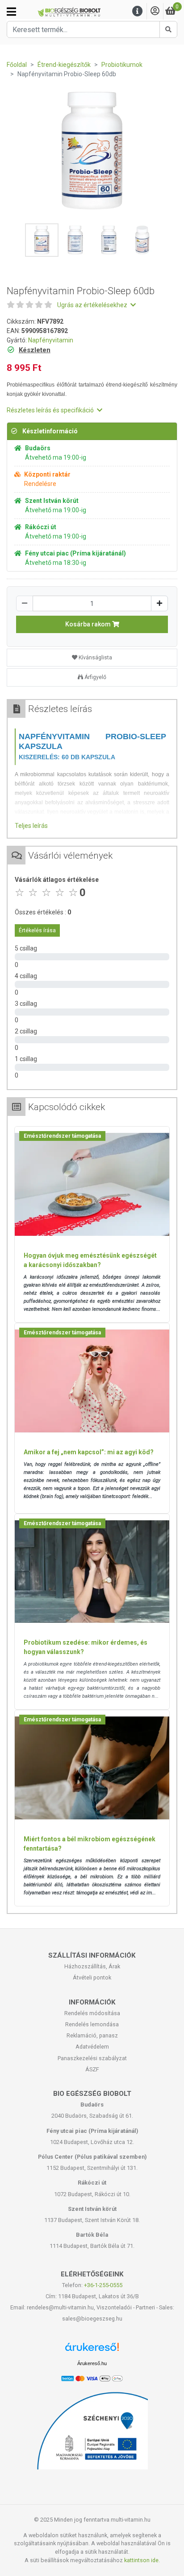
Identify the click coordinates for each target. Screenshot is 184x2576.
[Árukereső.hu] (92, 2350)
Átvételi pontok (92, 1977)
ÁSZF (92, 2069)
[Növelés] (159, 603)
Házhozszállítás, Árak (92, 1966)
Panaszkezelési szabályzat (92, 2058)
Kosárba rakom (89, 624)
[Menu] (138, 11)
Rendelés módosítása (92, 2013)
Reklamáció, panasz (92, 2035)
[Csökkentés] (25, 603)
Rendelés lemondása (92, 2024)
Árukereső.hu (92, 2363)
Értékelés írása (37, 930)
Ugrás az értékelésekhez (93, 305)
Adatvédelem (92, 2047)
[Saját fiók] (155, 11)
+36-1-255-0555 (103, 2285)
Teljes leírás (31, 826)
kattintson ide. (142, 2560)
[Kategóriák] (11, 12)
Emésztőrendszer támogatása (62, 1136)
